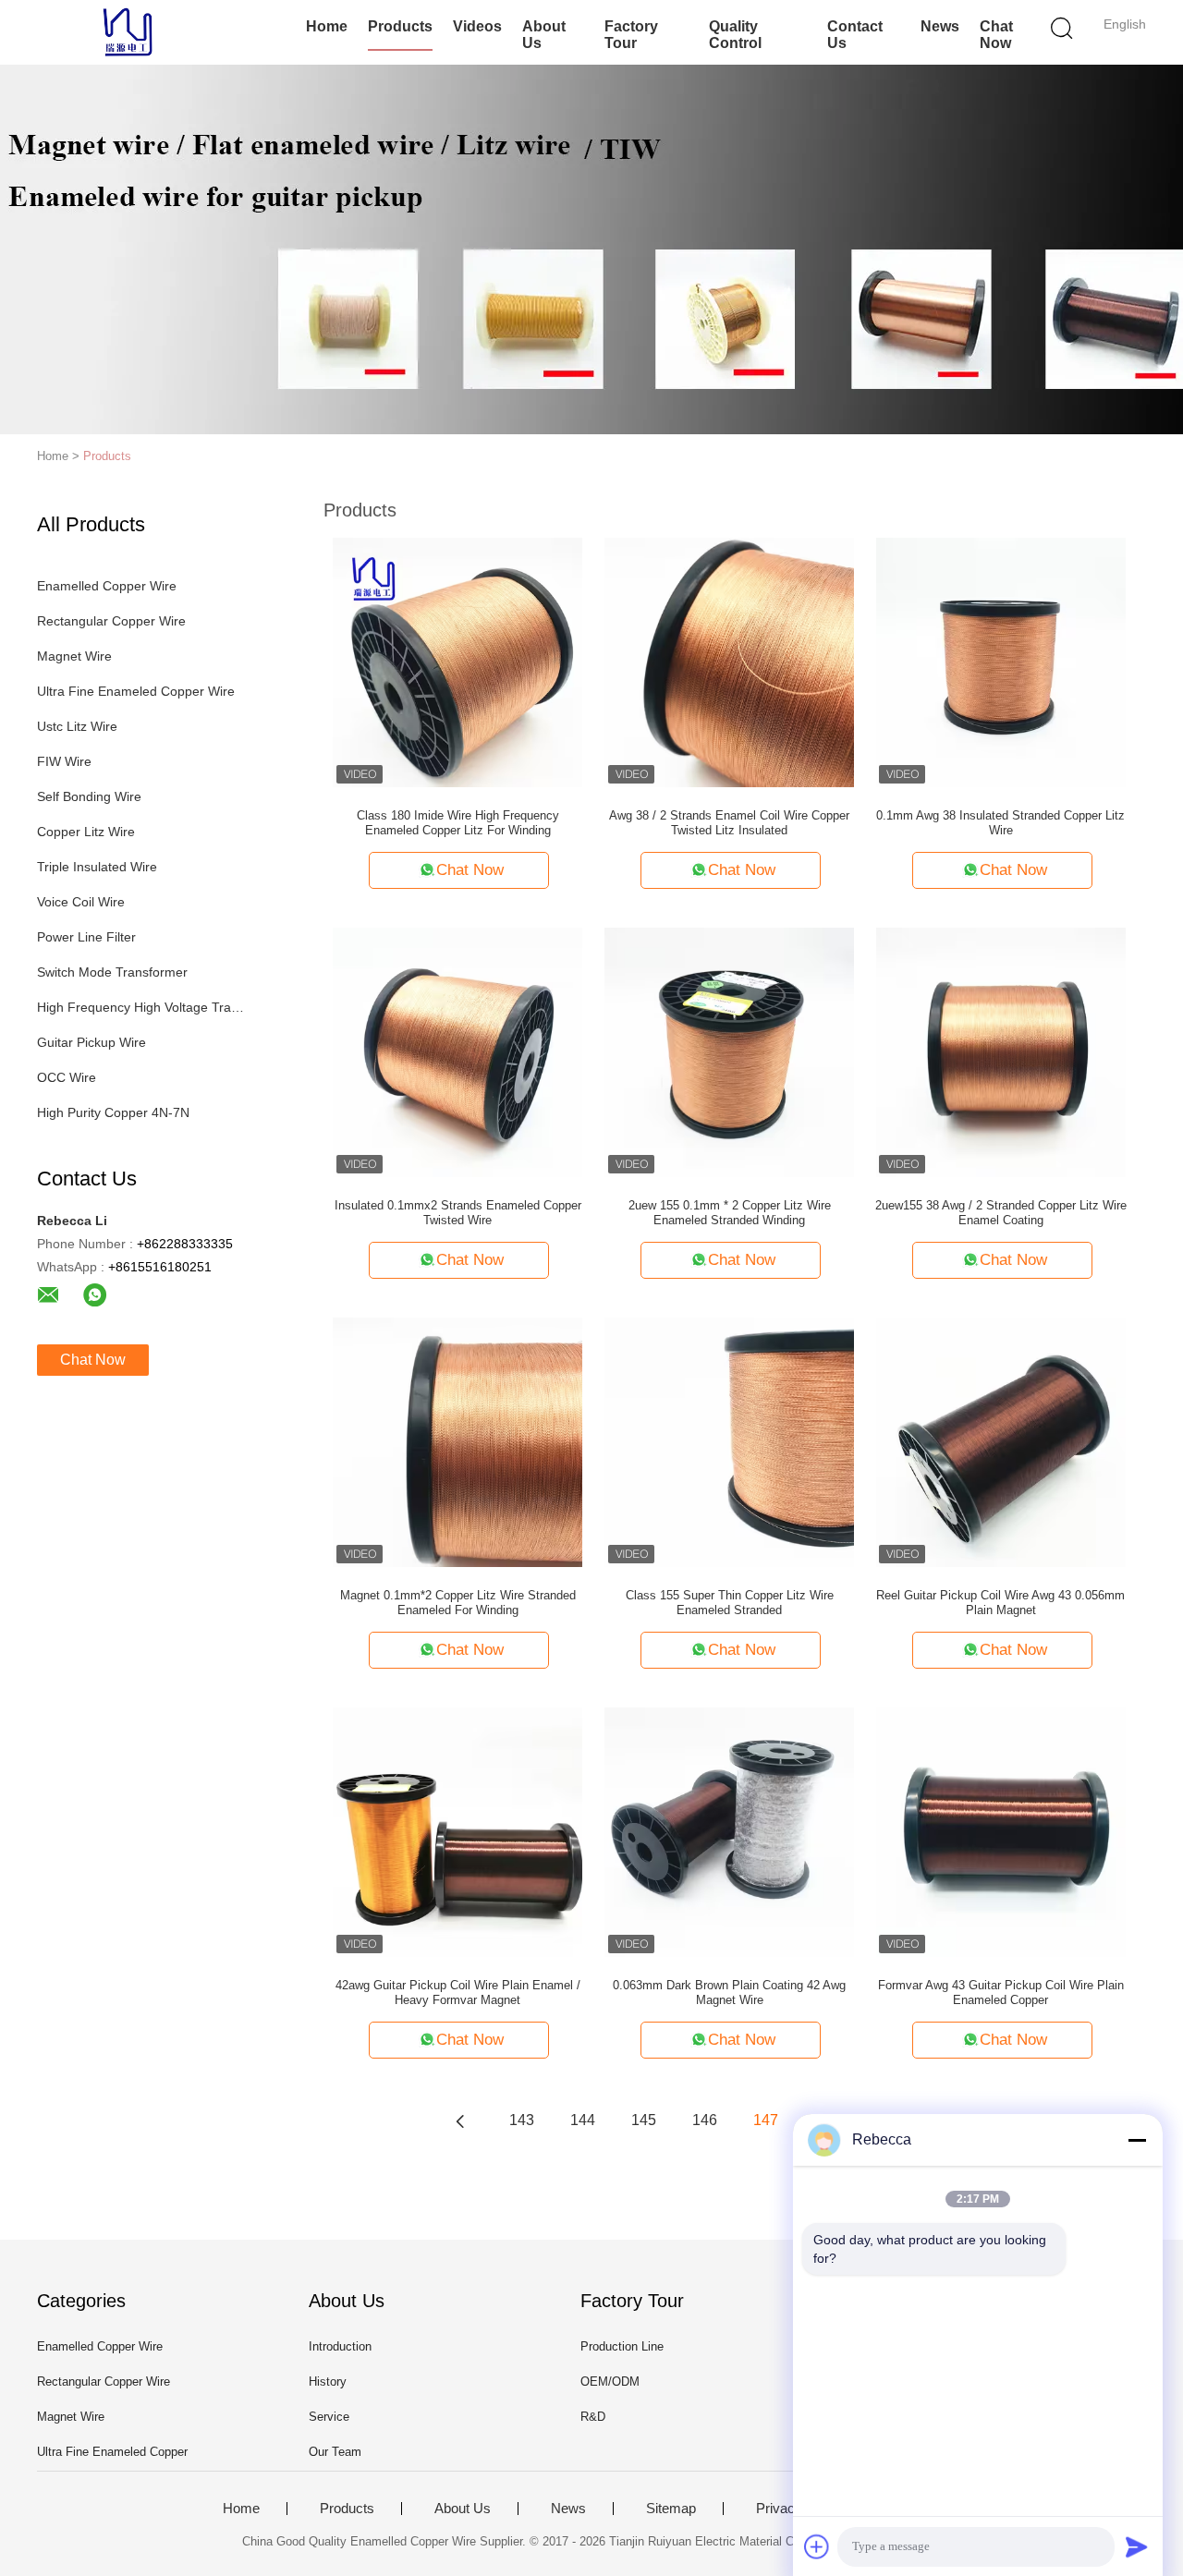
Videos (477, 26)
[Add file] (817, 2546)
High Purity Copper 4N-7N (113, 1112)
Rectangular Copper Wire (111, 621)
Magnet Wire (74, 656)
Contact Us (855, 35)
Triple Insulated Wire (97, 867)
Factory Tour (631, 35)
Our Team (335, 2452)
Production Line (622, 2346)
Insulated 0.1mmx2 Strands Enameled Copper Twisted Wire (458, 1213)
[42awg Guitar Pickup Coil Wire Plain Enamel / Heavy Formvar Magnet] (457, 1831)
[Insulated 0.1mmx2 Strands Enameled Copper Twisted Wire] (457, 1051)
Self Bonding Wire (89, 796)
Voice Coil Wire (81, 902)
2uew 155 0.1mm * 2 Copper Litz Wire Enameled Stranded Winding (730, 1213)
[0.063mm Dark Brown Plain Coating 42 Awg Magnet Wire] (729, 1831)
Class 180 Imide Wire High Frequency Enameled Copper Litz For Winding (458, 823)
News (940, 26)
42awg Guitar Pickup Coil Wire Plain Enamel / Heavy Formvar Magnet (458, 1993)
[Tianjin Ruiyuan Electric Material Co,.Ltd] (127, 32)
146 (705, 2120)
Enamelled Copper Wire (107, 586)
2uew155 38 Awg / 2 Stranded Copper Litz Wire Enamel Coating (1001, 1213)
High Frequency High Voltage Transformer (142, 1007)
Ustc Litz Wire (77, 726)
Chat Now (996, 35)
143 (522, 2120)
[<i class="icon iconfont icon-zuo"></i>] (460, 2120)
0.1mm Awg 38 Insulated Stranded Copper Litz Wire (1000, 823)
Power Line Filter (86, 937)
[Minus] (1137, 2140)
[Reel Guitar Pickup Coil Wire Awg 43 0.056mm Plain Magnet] (1001, 1441)
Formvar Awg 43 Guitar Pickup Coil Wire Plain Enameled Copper (1001, 1993)
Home (327, 26)
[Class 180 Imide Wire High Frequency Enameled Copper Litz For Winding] (457, 662)
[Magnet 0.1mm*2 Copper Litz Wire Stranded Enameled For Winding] (457, 1441)
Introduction (340, 2346)
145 (644, 2120)
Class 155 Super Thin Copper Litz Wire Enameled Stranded (730, 1603)
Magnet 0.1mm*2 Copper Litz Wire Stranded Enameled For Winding (458, 1603)
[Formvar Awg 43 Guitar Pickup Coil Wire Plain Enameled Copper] (1001, 1831)
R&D (593, 2417)
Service (329, 2417)
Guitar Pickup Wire (91, 1042)
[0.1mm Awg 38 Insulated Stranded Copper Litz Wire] (1001, 662)
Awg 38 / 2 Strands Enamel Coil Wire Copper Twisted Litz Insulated (729, 823)
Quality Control (735, 35)
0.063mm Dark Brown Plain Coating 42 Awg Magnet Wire (729, 1993)
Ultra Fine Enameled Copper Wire (136, 691)
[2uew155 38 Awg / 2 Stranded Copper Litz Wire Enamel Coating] (1001, 1051)
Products (400, 26)
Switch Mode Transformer (112, 972)
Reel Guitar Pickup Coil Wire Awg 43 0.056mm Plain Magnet (1000, 1603)
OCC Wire (67, 1077)
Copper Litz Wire (86, 832)
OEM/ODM (610, 2382)
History (328, 2382)
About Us (544, 35)
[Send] (1137, 2546)
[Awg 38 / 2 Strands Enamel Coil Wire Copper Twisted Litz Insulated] (729, 662)
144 (583, 2120)
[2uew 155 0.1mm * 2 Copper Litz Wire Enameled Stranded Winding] (729, 1051)
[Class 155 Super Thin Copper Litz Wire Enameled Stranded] (729, 1441)
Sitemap (671, 2509)
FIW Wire (64, 761)
